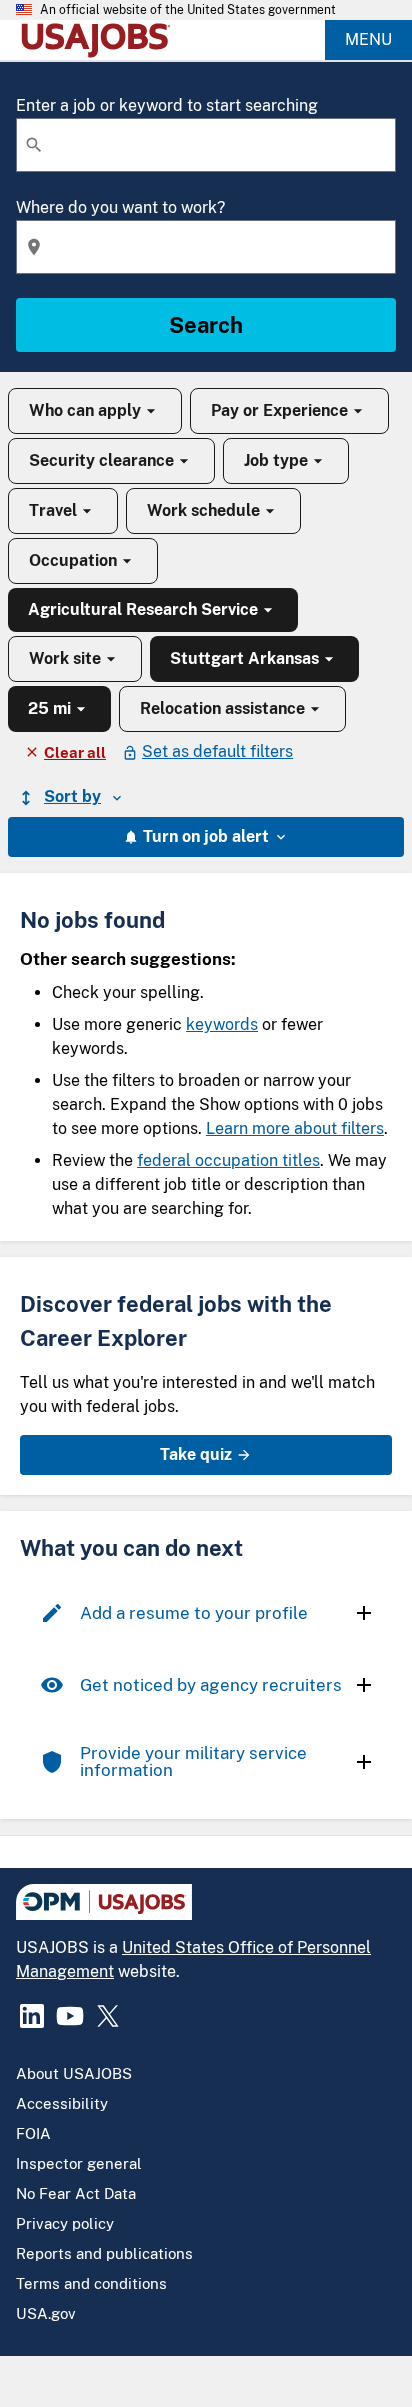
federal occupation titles (228, 1160)
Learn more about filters (295, 1128)
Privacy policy (65, 2223)
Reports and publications (104, 2253)
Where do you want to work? (120, 207)
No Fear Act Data (76, 2193)
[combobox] (206, 145)
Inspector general (79, 2163)
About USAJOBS (74, 2073)
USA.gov (46, 2313)
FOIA (33, 2133)
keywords (222, 1024)
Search (206, 325)
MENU (368, 39)
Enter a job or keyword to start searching (167, 105)
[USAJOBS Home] (100, 40)
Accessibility (62, 2103)
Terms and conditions (91, 2283)
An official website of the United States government (188, 10)
